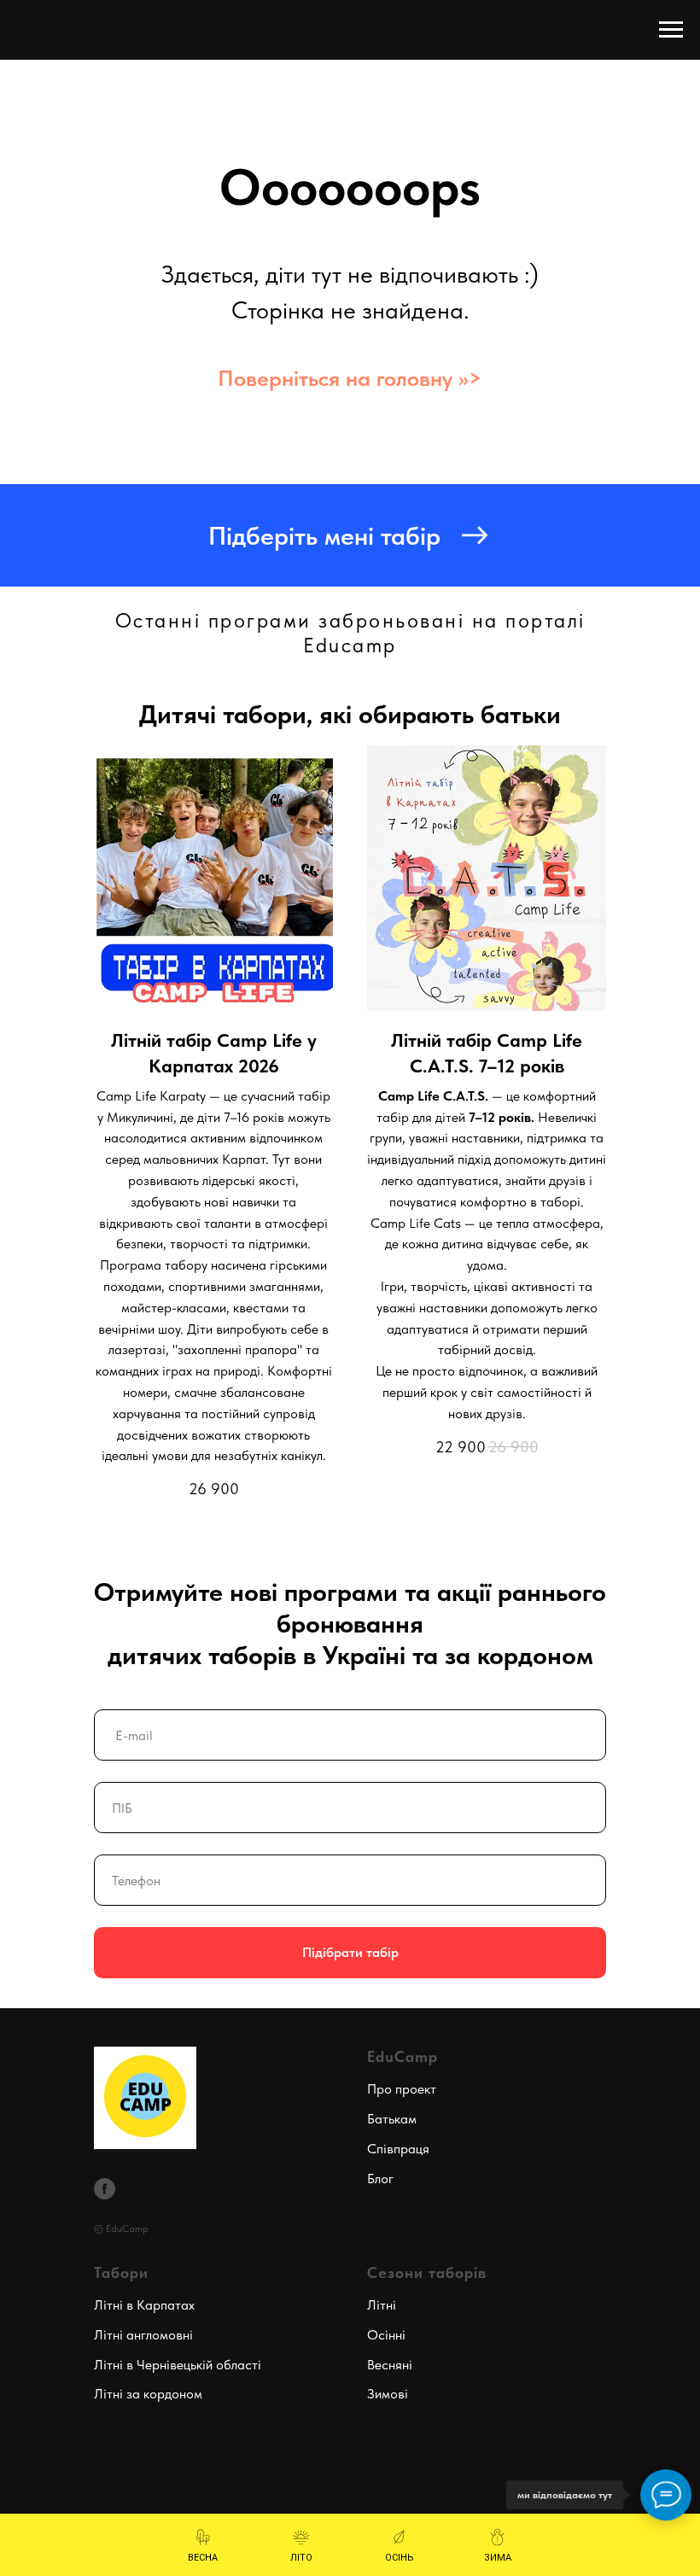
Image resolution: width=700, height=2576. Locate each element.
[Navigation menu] (671, 30)
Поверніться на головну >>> (350, 378)
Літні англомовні (143, 2335)
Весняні (390, 2365)
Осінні (386, 2335)
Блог (380, 2179)
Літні (382, 2305)
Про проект (402, 2089)
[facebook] (105, 2189)
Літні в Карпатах (144, 2305)
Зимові (388, 2394)
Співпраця (398, 2149)
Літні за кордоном (148, 2394)
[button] (350, 535)
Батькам (392, 2119)
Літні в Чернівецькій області (178, 2365)
